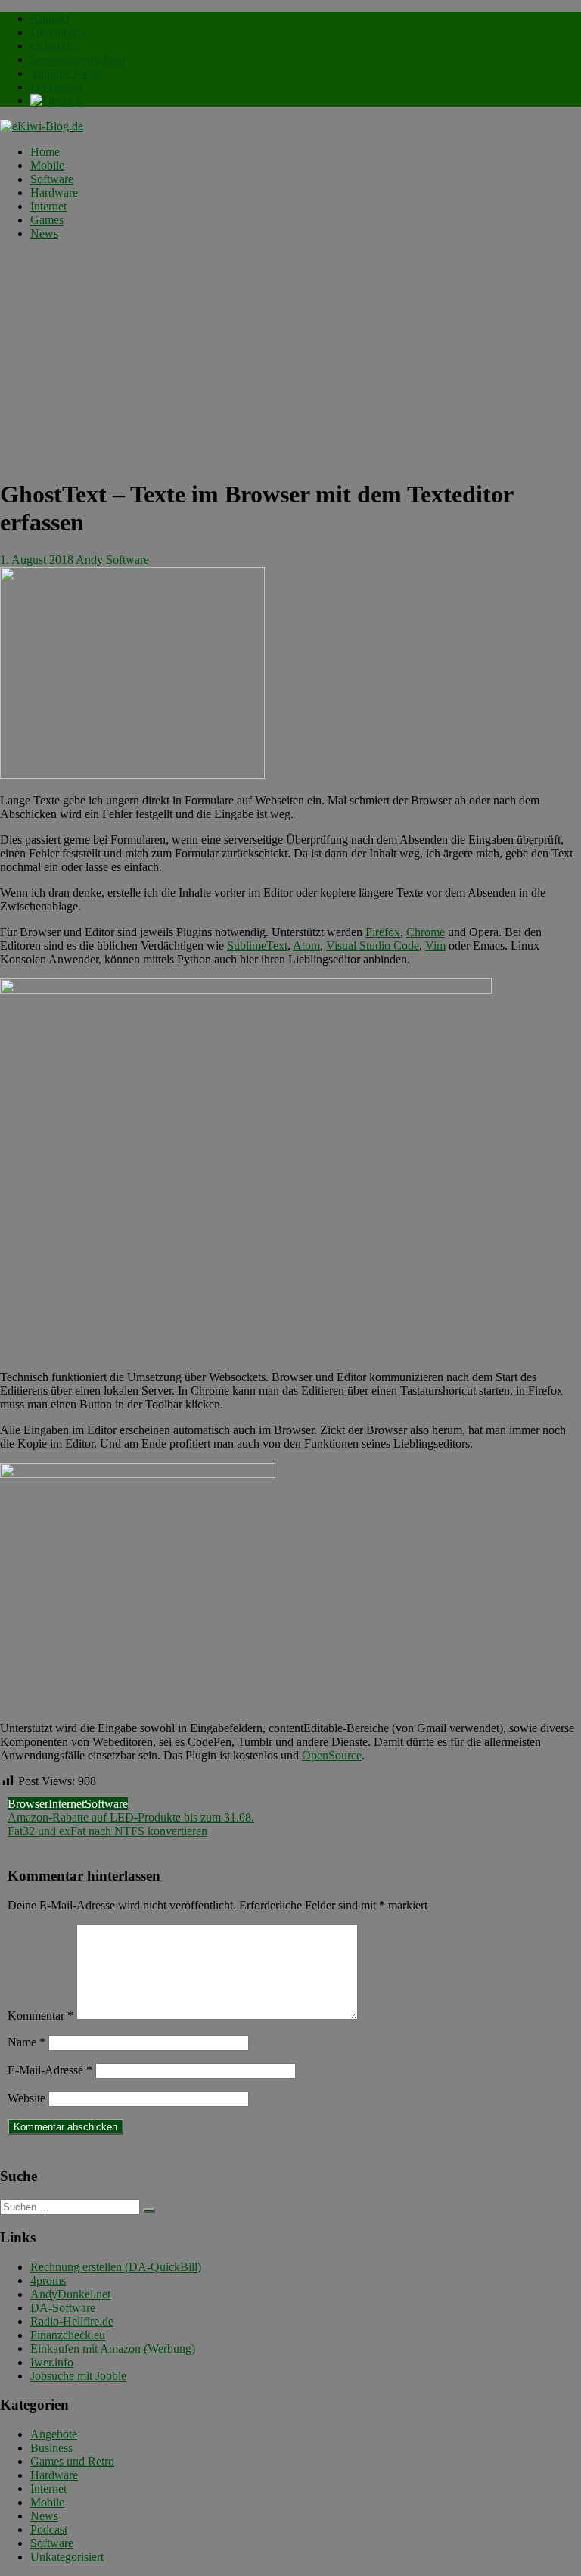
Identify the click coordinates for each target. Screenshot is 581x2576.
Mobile (47, 165)
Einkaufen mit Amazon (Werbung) (113, 2349)
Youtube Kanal (66, 73)
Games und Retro (72, 2461)
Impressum (56, 87)
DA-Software (63, 2308)
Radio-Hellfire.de (72, 2321)
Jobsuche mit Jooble (78, 2376)
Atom (306, 946)
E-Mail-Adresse (50, 2070)
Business (51, 2448)
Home (45, 152)
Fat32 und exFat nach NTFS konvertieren (107, 1831)
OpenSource (332, 1755)
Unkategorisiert (67, 2557)
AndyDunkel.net (70, 2294)
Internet (48, 206)
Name (26, 2042)
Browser (28, 1804)
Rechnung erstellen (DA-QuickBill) (116, 2267)
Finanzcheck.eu (68, 2335)
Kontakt (50, 19)
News (44, 233)
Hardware (54, 193)
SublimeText (257, 946)
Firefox (383, 932)
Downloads (58, 32)
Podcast (49, 2529)
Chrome (426, 932)
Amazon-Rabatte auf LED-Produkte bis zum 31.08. (131, 1817)
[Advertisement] (290, 359)
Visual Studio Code (373, 946)
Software (52, 179)
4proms (48, 2280)
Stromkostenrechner (78, 59)
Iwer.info (52, 2362)
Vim (435, 946)
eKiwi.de (52, 46)
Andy (89, 560)
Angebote (54, 2434)
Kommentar (40, 2016)
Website (26, 2098)
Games (47, 220)
